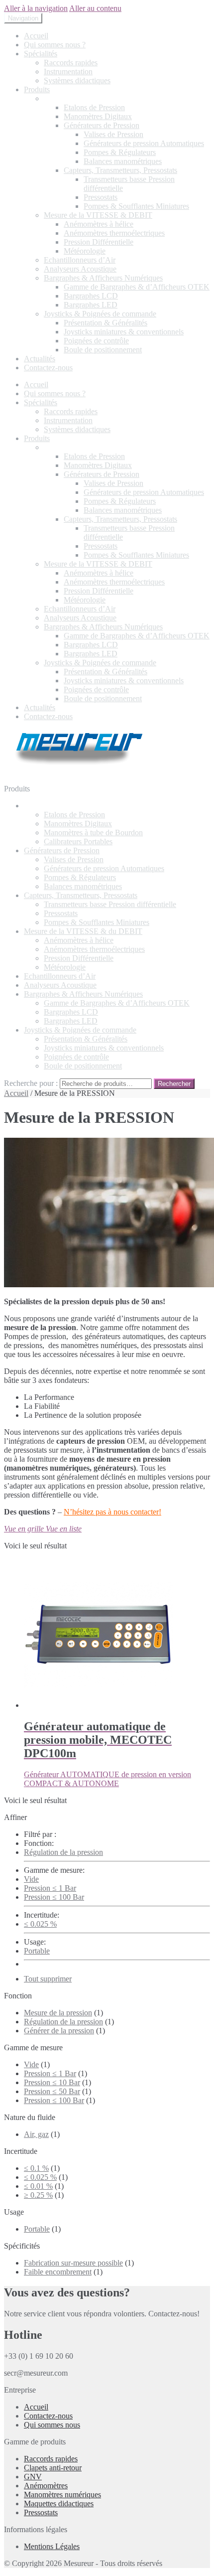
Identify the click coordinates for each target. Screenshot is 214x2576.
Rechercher (174, 1084)
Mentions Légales (52, 2546)
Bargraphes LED (91, 305)
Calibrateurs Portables (78, 841)
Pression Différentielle (99, 242)
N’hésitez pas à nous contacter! (112, 1512)
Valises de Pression (113, 134)
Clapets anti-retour (53, 2468)
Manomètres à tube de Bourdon (93, 833)
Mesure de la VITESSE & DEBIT (98, 215)
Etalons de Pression (94, 107)
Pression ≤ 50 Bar (52, 2091)
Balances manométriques (123, 161)
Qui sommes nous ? (55, 45)
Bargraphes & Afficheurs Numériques (103, 278)
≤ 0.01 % (38, 2186)
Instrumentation (68, 72)
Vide (31, 1879)
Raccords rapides (71, 63)
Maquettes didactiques (59, 2503)
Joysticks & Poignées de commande (100, 314)
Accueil (36, 36)
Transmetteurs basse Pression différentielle (110, 904)
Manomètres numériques (62, 2495)
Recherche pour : (31, 1083)
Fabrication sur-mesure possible (73, 2263)
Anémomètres (46, 2486)
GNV (33, 2477)
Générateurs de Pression (102, 125)
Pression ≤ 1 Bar (50, 1888)
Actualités (40, 359)
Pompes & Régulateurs (120, 152)
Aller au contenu (95, 8)
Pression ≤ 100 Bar (54, 1897)
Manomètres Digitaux (98, 116)
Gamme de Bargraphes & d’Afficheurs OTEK (137, 287)
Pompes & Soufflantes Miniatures (136, 206)
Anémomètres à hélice (99, 224)
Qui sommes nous (52, 2425)
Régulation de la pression (63, 1852)
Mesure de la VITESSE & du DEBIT (83, 931)
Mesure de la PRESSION (84, 98)
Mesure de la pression (58, 2013)
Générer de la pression (59, 2031)
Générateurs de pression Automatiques (144, 143)
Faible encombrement (58, 2272)
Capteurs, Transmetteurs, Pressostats (120, 170)
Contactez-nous (48, 368)
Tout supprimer (48, 1979)
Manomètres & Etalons (60, 806)
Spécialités (41, 54)
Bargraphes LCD (91, 296)
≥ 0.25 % (38, 2195)
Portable (37, 1951)
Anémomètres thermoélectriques (114, 233)
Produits (37, 89)
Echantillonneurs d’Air (80, 260)
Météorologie (85, 251)
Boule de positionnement (103, 350)
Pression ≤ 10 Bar (52, 2082)
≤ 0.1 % (36, 2168)
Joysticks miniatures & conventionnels (124, 332)
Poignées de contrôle (96, 341)
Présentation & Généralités (106, 323)
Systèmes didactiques (77, 80)
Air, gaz (36, 2134)
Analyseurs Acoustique (80, 269)
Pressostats (101, 197)
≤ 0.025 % (40, 1924)
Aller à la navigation (36, 8)
